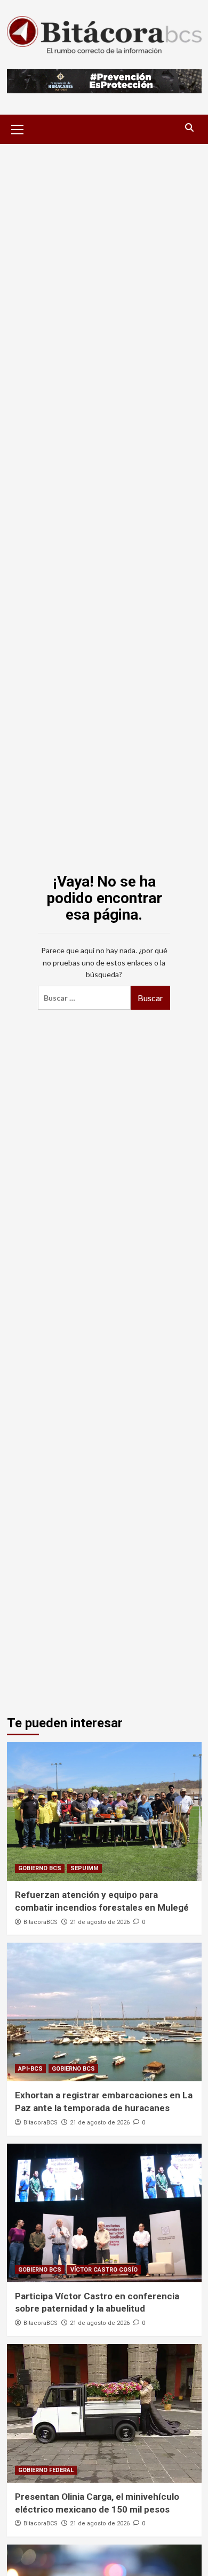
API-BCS (30, 2069)
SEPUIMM (85, 1868)
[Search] (190, 128)
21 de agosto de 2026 (100, 1922)
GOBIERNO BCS (40, 1868)
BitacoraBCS (41, 1922)
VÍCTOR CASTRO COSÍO (104, 2270)
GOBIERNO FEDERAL (46, 2470)
